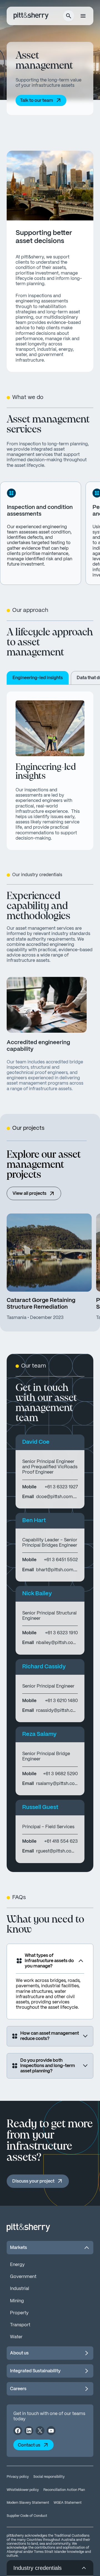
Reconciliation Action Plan (64, 2490)
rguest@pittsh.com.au (57, 1851)
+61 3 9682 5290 (60, 1774)
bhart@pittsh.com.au (57, 1570)
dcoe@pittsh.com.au (57, 1497)
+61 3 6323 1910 (61, 1633)
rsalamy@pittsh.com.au (57, 1784)
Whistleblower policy (23, 2490)
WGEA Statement (68, 2503)
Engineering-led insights (38, 678)
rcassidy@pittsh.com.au (57, 1711)
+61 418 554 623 (61, 1841)
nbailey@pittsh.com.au (57, 1643)
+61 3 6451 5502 (61, 1560)
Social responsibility (49, 2477)
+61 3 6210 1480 (61, 1701)
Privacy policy (18, 2477)
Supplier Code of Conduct (27, 2516)
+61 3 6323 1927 (61, 1487)
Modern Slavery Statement (28, 2503)
